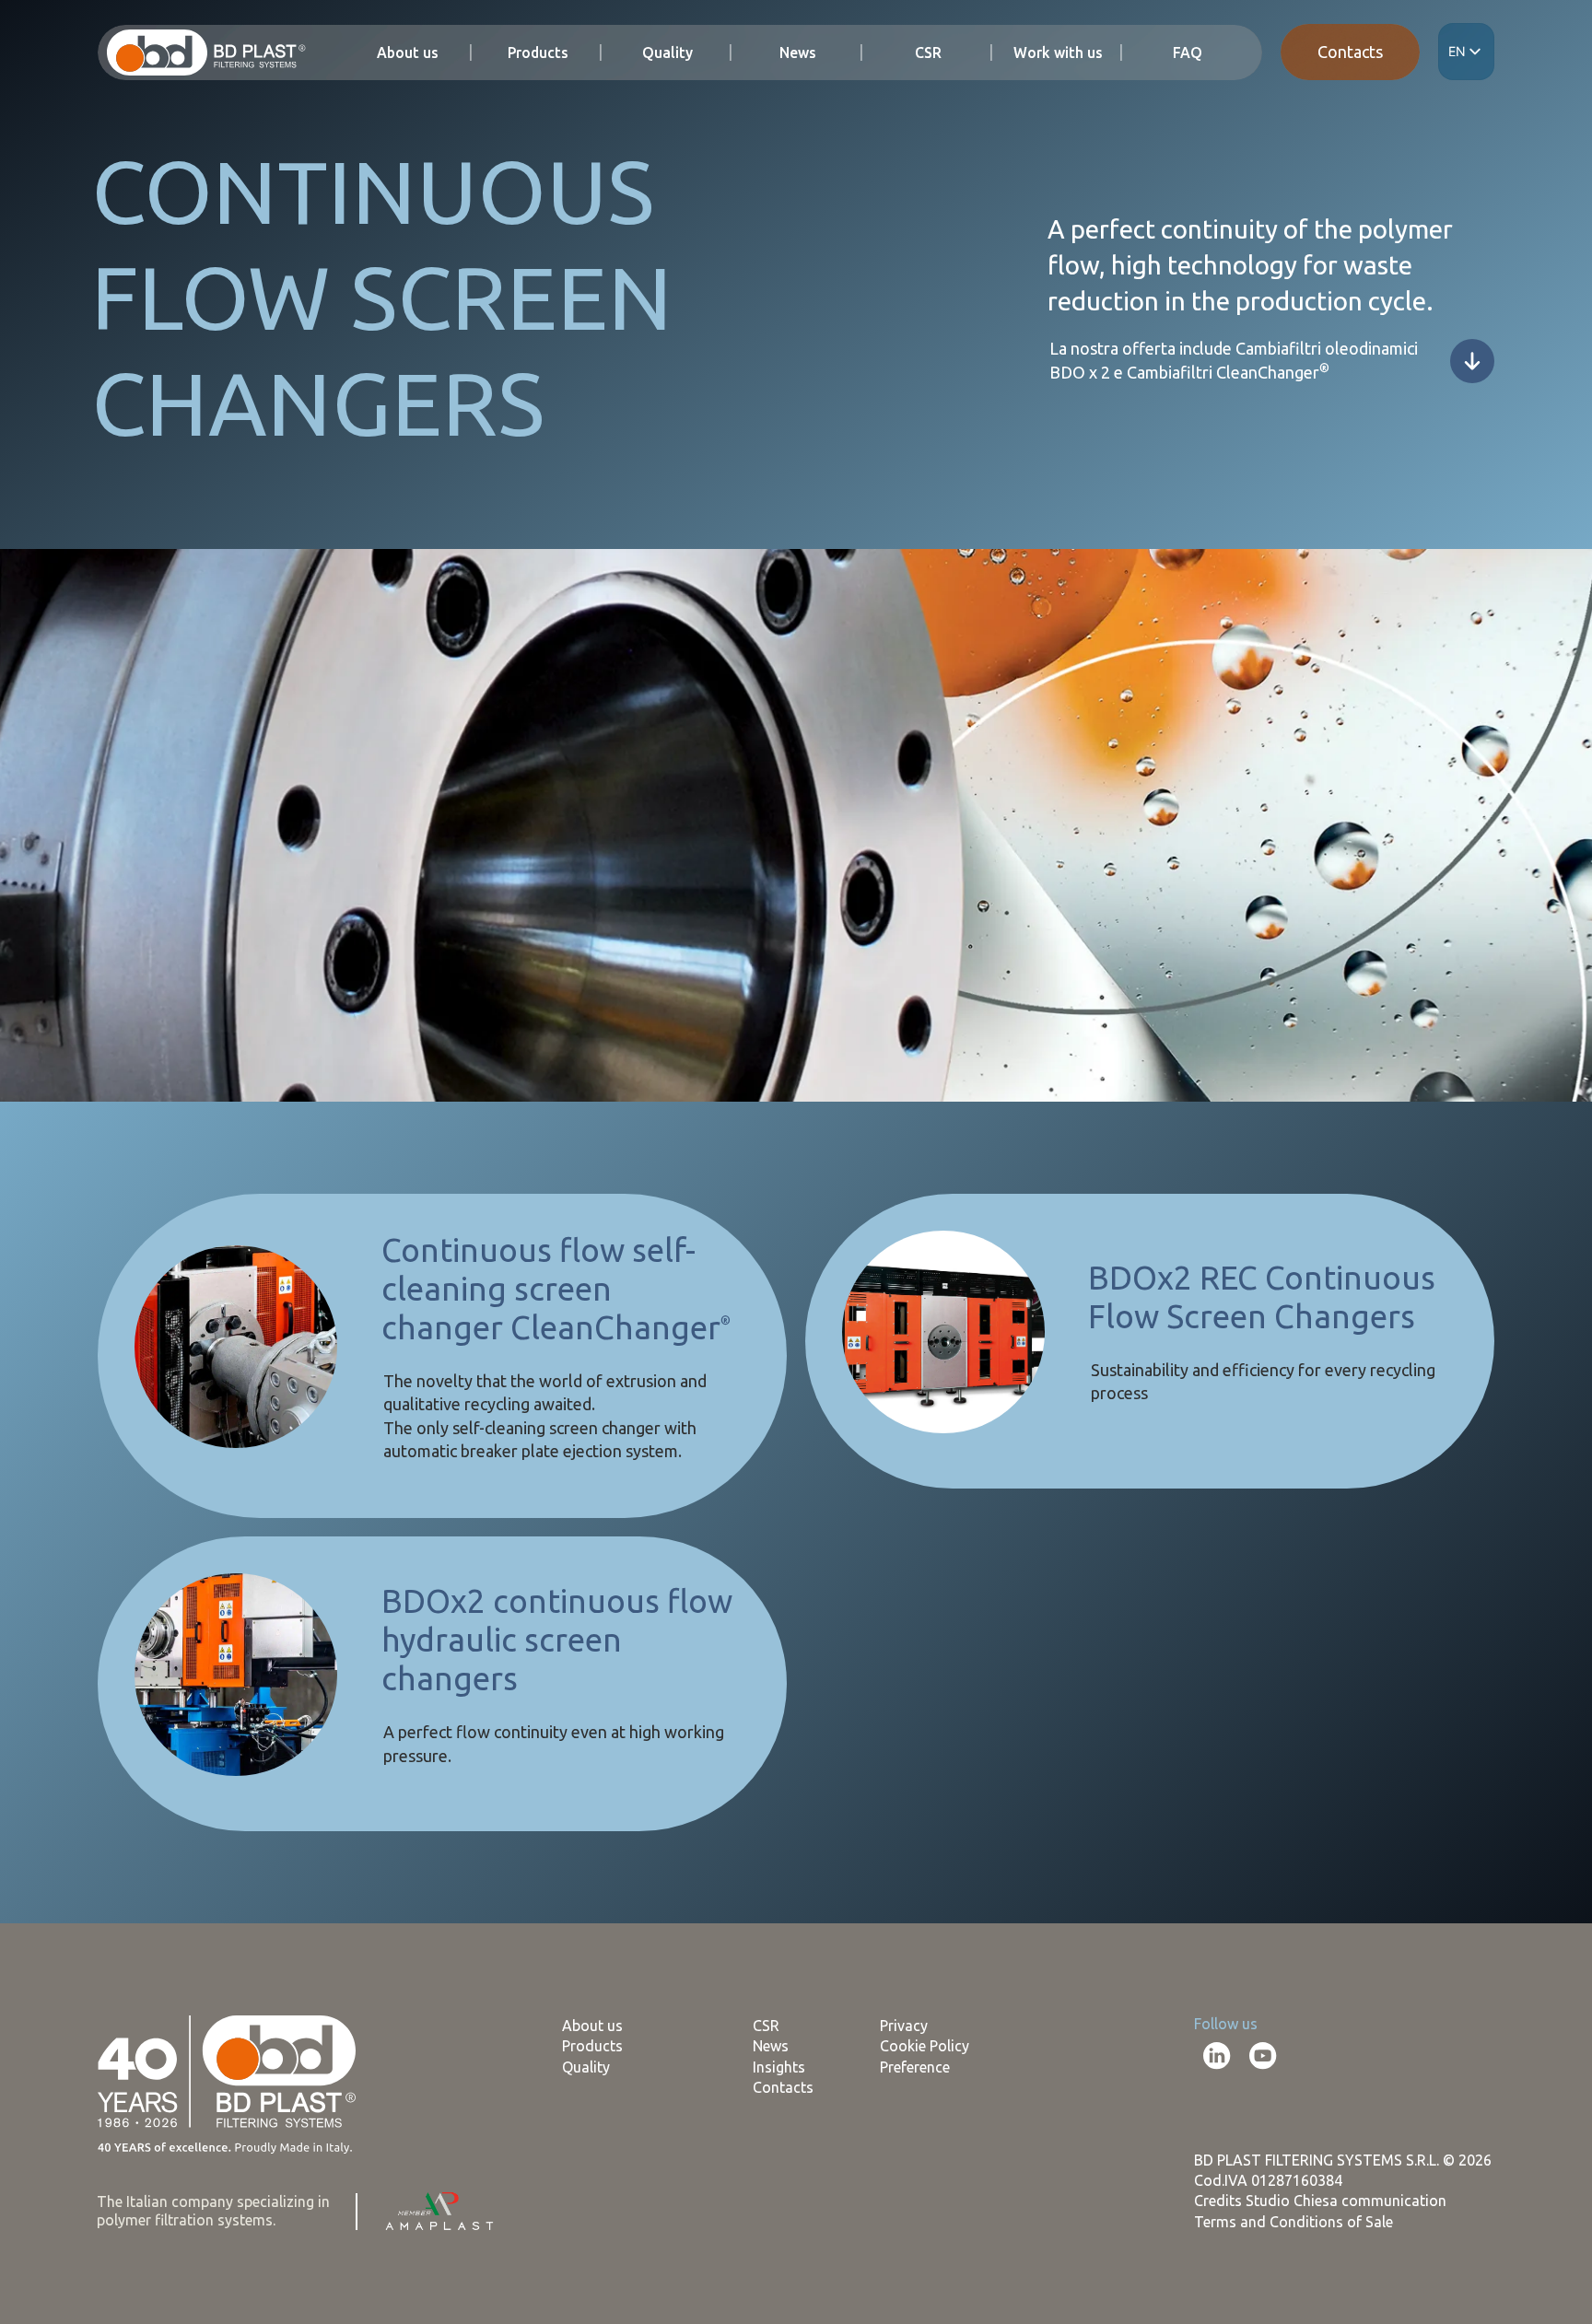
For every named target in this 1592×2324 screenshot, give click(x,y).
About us (408, 53)
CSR (928, 53)
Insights (779, 2067)
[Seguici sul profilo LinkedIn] (1217, 2056)
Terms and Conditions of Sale (1293, 2222)
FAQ (1188, 53)
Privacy (904, 2026)
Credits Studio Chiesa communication (1320, 2201)
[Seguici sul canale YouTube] (1263, 2056)
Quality (667, 53)
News (798, 53)
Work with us (1058, 53)
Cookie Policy (925, 2046)
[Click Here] (1472, 361)
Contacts (1350, 52)
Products (538, 53)
